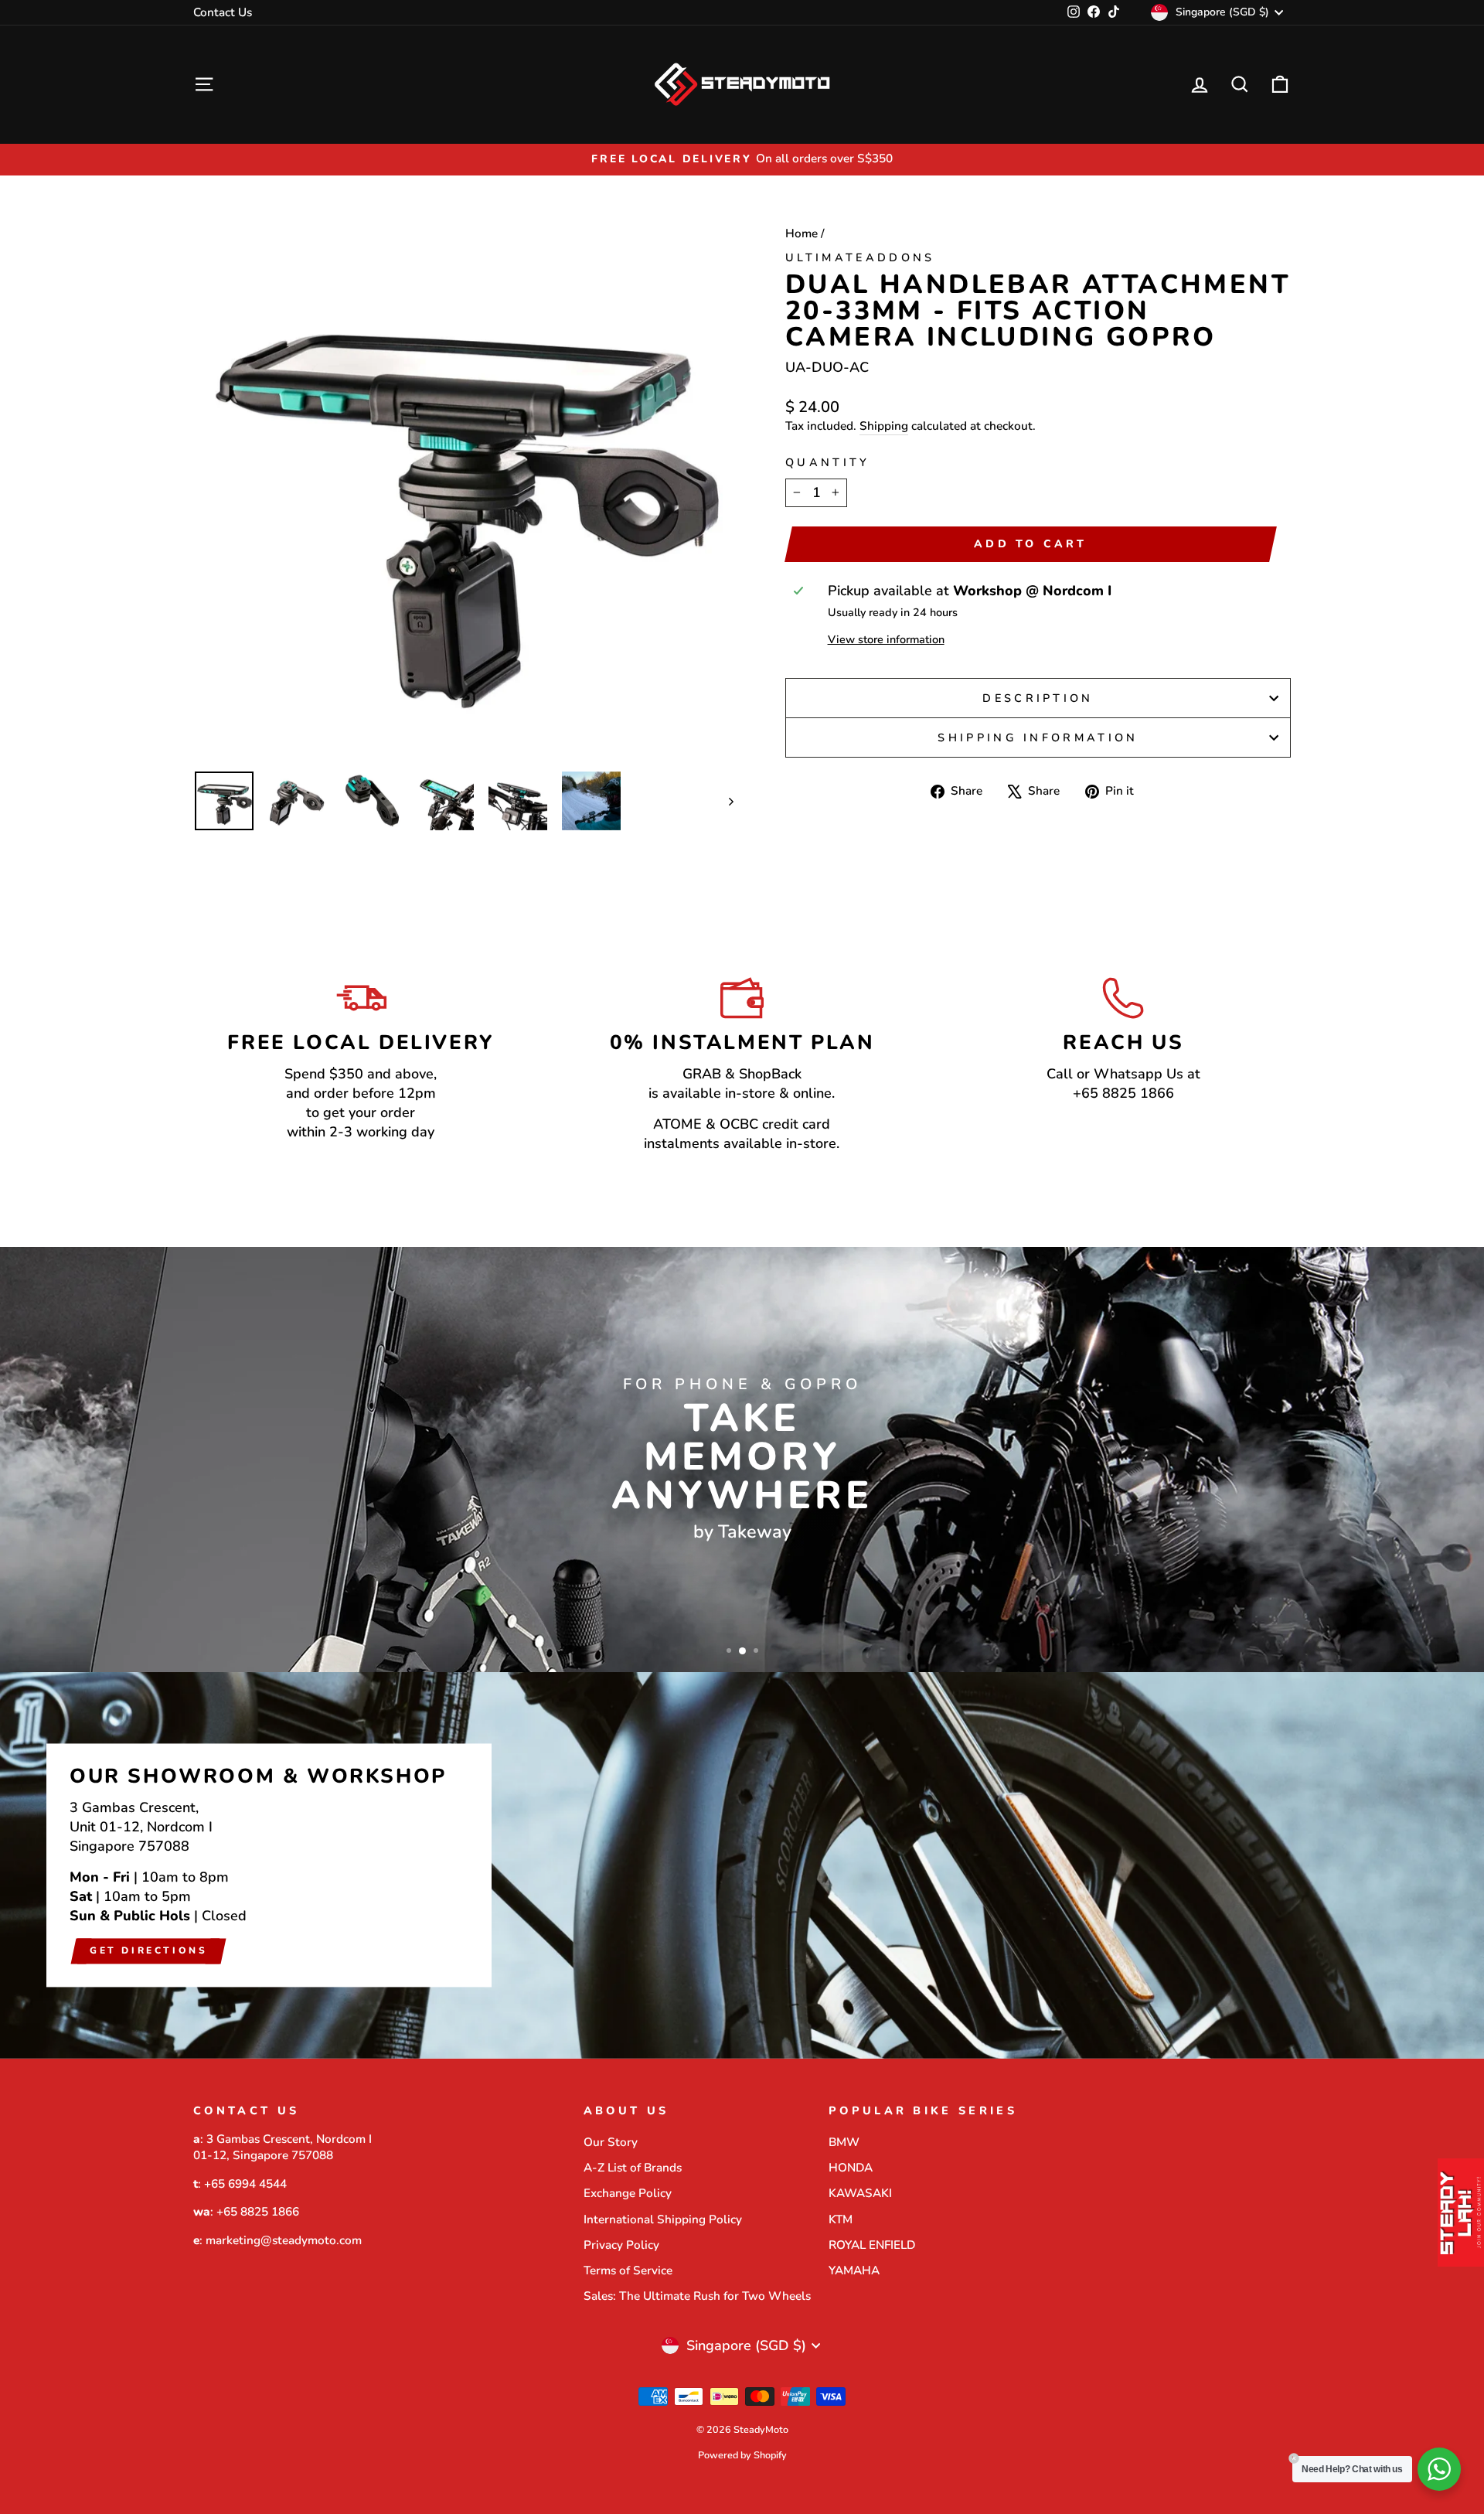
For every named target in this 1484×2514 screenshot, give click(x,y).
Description (1038, 698)
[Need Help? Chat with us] (1439, 2469)
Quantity (828, 462)
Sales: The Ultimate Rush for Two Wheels (697, 2296)
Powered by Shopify (742, 2455)
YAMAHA (854, 2270)
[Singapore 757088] (742, 1865)
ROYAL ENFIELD (872, 2245)
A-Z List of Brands (633, 2168)
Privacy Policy (621, 2245)
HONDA (851, 2168)
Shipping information (1038, 738)
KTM (841, 2219)
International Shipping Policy (663, 2219)
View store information (886, 639)
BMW (844, 2142)
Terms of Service (628, 2270)
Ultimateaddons (860, 257)
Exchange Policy (628, 2193)
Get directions (148, 1950)
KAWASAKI (860, 2193)
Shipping (884, 426)
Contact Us (223, 12)
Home (802, 233)
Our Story (611, 2142)
